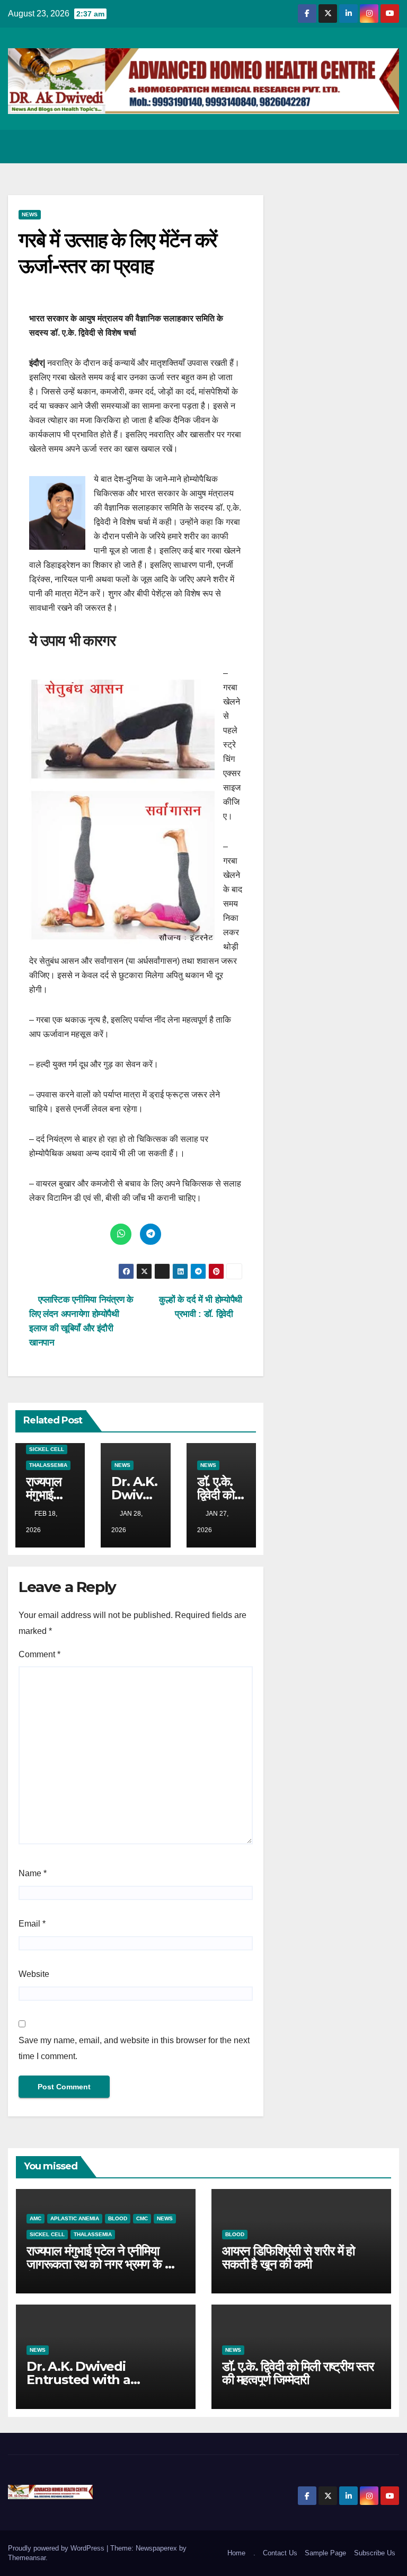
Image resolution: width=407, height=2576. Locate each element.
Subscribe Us (375, 2553)
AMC (36, 2218)
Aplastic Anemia (75, 2218)
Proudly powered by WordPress (57, 2548)
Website (34, 1974)
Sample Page (325, 2553)
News (30, 214)
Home (236, 2553)
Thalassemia (48, 1465)
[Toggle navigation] (389, 146)
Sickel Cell (47, 1449)
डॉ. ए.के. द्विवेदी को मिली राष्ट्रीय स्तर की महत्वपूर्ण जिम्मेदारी (298, 2373)
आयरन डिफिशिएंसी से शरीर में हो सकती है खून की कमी (288, 2257)
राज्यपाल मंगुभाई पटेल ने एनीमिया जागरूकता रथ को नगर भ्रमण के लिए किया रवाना (103, 2264)
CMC (142, 2218)
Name (33, 1873)
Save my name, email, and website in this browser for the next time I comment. (134, 2048)
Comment (39, 1654)
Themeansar (27, 2558)
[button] (349, 146)
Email (32, 1924)
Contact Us (280, 2553)
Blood (118, 2218)
